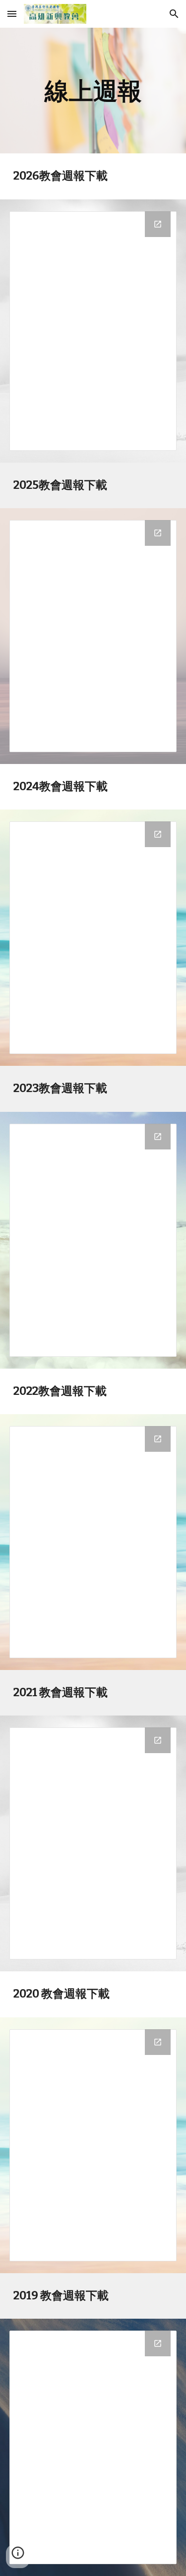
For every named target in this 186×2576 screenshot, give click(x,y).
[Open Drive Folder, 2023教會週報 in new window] (158, 1137)
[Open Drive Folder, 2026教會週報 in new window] (158, 224)
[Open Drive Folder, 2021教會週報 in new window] (158, 1740)
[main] (93, 91)
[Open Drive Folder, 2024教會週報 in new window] (158, 834)
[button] (12, 14)
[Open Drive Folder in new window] (158, 2343)
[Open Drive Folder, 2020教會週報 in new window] (158, 2042)
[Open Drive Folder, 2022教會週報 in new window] (158, 1439)
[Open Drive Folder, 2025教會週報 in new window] (158, 533)
